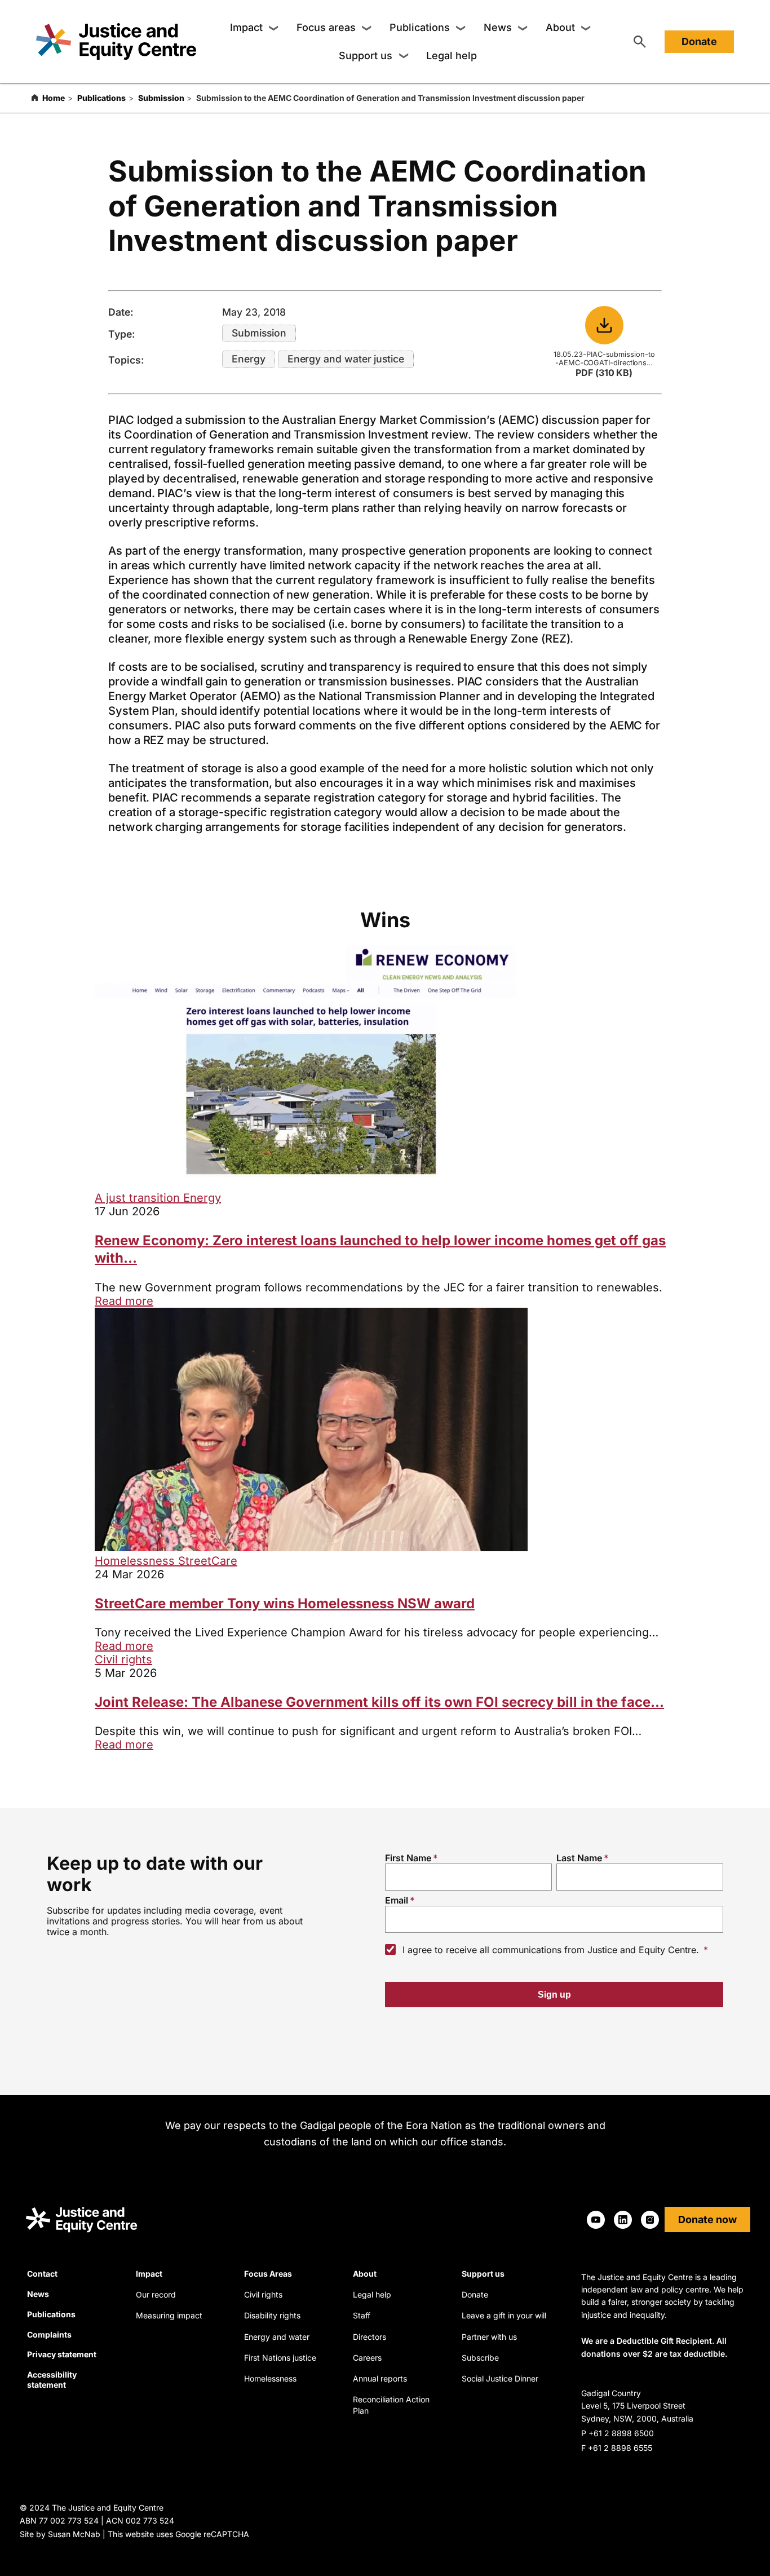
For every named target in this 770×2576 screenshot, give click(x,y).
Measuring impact (169, 2315)
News (498, 27)
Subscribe (480, 2358)
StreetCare (208, 1561)
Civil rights (123, 1659)
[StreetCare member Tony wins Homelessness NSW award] (311, 1547)
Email (397, 1900)
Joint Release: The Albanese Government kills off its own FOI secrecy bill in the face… (379, 1702)
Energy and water (277, 2337)
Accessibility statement (52, 2380)
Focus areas (326, 27)
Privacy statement (62, 2354)
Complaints (49, 2334)
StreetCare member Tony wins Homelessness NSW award (285, 1603)
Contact (42, 2274)
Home (54, 98)
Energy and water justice (346, 359)
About (560, 27)
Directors (369, 2337)
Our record (156, 2294)
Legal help (452, 56)
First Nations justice (280, 2358)
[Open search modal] (640, 42)
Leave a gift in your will (504, 2315)
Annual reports (380, 2378)
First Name (408, 1858)
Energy (249, 359)
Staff (362, 2315)
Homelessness (136, 1561)
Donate (699, 41)
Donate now (707, 2219)
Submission (161, 98)
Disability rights (272, 2315)
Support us (366, 56)
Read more (124, 1301)
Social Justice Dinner (500, 2378)
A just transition (139, 1198)
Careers (367, 2358)
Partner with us (489, 2337)
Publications (420, 27)
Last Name (579, 1858)
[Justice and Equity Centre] (116, 41)
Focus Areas (268, 2274)
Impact (246, 27)
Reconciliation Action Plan (391, 2405)
